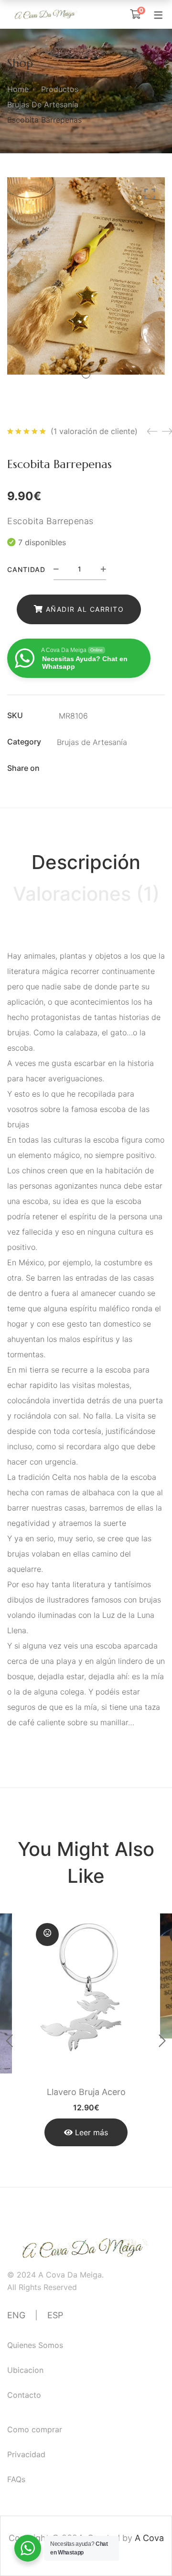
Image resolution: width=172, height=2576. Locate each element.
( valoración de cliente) (94, 431)
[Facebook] (63, 768)
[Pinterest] (113, 768)
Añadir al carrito (85, 609)
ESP (55, 2315)
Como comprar (35, 2429)
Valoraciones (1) (86, 894)
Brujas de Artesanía (43, 104)
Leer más (91, 2132)
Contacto (24, 2395)
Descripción (86, 862)
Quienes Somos (35, 2345)
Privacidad (26, 2454)
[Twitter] (79, 768)
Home (18, 89)
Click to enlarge (150, 194)
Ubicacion (25, 2370)
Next (162, 2041)
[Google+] (96, 768)
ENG (16, 2315)
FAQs (16, 2479)
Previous (10, 2041)
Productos (60, 89)
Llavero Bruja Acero (86, 2092)
